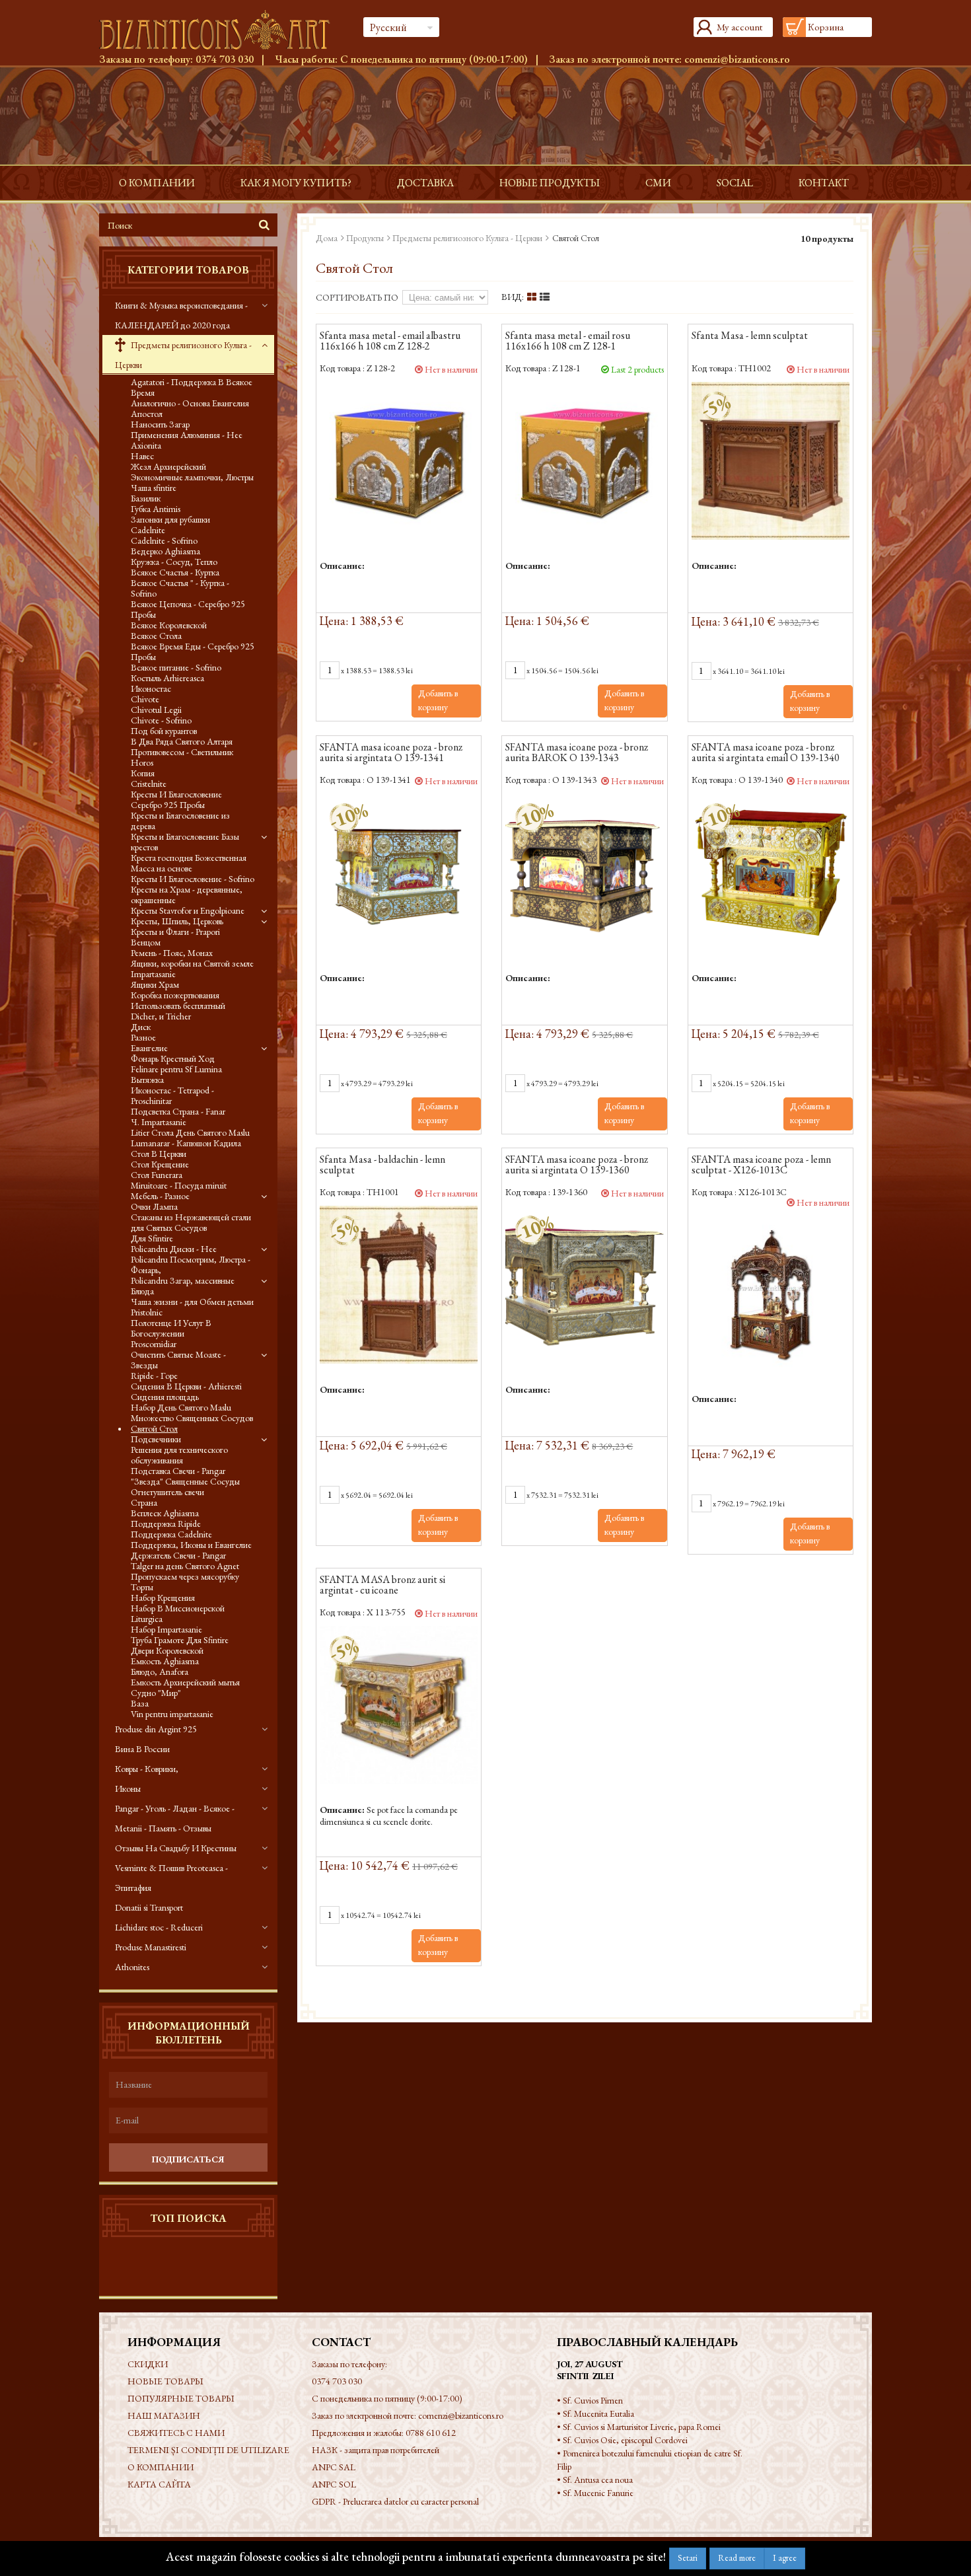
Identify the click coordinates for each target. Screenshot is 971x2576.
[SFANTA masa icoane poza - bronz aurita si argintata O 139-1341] (399, 872)
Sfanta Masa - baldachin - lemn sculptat (382, 1165)
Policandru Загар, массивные (183, 1280)
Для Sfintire (152, 1238)
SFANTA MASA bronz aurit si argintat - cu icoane (382, 1586)
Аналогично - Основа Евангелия (190, 403)
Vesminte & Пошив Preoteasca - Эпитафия (171, 1878)
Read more (737, 2558)
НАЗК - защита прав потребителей (376, 2450)
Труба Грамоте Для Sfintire (180, 1640)
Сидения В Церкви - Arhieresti (186, 1386)
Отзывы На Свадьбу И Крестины (176, 1848)
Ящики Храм (155, 984)
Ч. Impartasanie (159, 1122)
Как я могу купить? (296, 183)
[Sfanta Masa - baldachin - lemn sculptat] (399, 1285)
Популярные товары (181, 2398)
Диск (141, 1027)
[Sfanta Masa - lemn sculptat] (771, 461)
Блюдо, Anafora (160, 1672)
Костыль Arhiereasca (167, 678)
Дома (327, 238)
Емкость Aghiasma (165, 1661)
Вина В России (142, 1749)
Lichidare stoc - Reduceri (159, 1927)
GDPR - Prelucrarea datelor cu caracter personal (395, 2501)
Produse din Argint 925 (156, 1729)
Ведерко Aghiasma (165, 551)
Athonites (132, 1967)
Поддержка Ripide (166, 1524)
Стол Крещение (160, 1164)
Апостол (147, 414)
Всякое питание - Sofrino (176, 667)
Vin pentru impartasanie (172, 1714)
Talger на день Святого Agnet (185, 1566)
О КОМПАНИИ (157, 183)
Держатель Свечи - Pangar (178, 1555)
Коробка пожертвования (175, 995)
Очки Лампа (154, 1206)
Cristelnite (149, 784)
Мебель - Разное (160, 1196)
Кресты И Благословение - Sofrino (193, 879)
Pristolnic (147, 1312)
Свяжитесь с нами (176, 2433)
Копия (143, 773)
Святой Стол (154, 1428)
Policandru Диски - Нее (174, 1249)
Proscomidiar (154, 1344)
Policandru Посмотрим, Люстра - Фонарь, (191, 1265)
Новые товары (165, 2381)
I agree (785, 2558)
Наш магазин (164, 2415)
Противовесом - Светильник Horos (182, 757)
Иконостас (151, 688)
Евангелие (149, 1048)
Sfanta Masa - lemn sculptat (750, 336)
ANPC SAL (334, 2467)
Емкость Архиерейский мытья (185, 1682)
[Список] (545, 297)
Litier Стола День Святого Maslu (190, 1132)
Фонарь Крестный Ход (173, 1058)
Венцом (146, 942)
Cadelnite (148, 530)
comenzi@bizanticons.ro (737, 59)
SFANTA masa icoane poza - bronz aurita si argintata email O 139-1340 (766, 753)
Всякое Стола (156, 636)
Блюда (142, 1291)
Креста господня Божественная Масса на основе (189, 863)
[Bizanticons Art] (221, 30)
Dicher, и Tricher (161, 1016)
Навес (142, 456)
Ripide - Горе (154, 1376)
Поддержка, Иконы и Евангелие (191, 1545)
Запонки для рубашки (170, 519)
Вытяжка (147, 1080)
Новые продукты (550, 183)
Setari (688, 2558)
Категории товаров (188, 270)
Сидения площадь (165, 1397)
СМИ (658, 183)
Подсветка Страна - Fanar (178, 1111)
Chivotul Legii (156, 710)
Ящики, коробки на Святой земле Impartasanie (192, 969)
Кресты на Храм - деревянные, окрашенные (187, 895)
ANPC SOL (334, 2484)
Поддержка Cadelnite (171, 1534)
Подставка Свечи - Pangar (178, 1471)
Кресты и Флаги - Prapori (175, 932)
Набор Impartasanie (166, 1629)
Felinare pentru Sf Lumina (176, 1069)
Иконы (128, 1788)
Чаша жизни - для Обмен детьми (192, 1302)
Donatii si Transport (149, 1907)
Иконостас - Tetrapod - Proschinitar (172, 1095)
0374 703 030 (225, 59)
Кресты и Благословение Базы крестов (185, 842)
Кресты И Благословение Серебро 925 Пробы (176, 799)
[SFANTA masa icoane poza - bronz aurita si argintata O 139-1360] (584, 1285)
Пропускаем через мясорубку (185, 1576)
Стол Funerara (157, 1175)
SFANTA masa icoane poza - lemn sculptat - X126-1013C (761, 1165)
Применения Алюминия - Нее (187, 435)
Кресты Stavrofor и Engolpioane (188, 910)
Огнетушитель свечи (167, 1492)
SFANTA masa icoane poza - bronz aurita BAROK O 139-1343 (577, 753)
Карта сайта (159, 2484)
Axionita (146, 445)
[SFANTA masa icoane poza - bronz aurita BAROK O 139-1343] (584, 872)
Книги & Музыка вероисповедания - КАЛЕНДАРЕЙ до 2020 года (181, 315)
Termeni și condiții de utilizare (208, 2450)
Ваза (140, 1703)
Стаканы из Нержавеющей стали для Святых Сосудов (191, 1222)
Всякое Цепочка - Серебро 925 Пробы (188, 609)
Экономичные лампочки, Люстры (192, 477)
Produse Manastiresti (151, 1947)
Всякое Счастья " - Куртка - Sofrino (180, 588)
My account (739, 27)
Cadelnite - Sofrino (164, 540)
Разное (143, 1037)
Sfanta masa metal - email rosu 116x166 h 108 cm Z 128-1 (568, 342)
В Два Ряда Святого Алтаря (182, 741)
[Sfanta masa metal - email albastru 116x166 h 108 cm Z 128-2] (399, 461)
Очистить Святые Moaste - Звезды (178, 1360)
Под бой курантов (164, 731)
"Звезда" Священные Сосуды (185, 1481)
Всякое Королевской (169, 625)
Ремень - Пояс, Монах (172, 953)
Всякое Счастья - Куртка (175, 572)
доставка (425, 183)
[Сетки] (532, 297)
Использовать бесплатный (178, 1006)
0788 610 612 (431, 2433)
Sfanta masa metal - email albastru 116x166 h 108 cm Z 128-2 (390, 342)
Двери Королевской (167, 1650)
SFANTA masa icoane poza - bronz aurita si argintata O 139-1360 (577, 1165)
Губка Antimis (156, 509)
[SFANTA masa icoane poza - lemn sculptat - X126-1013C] (771, 1294)
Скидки (148, 2364)
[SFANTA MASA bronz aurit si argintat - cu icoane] (399, 1705)
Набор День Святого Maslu (181, 1407)
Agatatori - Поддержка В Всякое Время (192, 387)
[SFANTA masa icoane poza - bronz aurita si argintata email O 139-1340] (771, 872)
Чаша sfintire (154, 488)
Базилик (146, 498)
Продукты (365, 238)
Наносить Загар (160, 424)
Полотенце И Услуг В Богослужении (171, 1328)
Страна (144, 1502)
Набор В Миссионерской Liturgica (178, 1613)
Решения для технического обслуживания (179, 1455)
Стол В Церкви (159, 1154)
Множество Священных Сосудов (192, 1418)
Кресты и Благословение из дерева (180, 821)
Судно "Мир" (156, 1693)
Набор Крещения (163, 1598)
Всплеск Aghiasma (165, 1513)
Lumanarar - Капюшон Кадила (186, 1143)
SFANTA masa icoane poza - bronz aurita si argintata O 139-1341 (391, 753)
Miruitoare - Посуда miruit (179, 1185)
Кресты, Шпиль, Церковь (177, 921)
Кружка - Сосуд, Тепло (174, 562)
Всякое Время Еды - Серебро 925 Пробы (193, 651)
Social (735, 183)
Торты (142, 1587)
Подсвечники (156, 1439)
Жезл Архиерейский (168, 466)
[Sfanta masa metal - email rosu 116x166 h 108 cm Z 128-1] (584, 461)
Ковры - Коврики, (147, 1769)
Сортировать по (357, 297)
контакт (824, 183)
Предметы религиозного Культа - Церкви (183, 355)
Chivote (145, 699)
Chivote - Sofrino (161, 720)
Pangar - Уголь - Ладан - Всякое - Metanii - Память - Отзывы (175, 1818)
